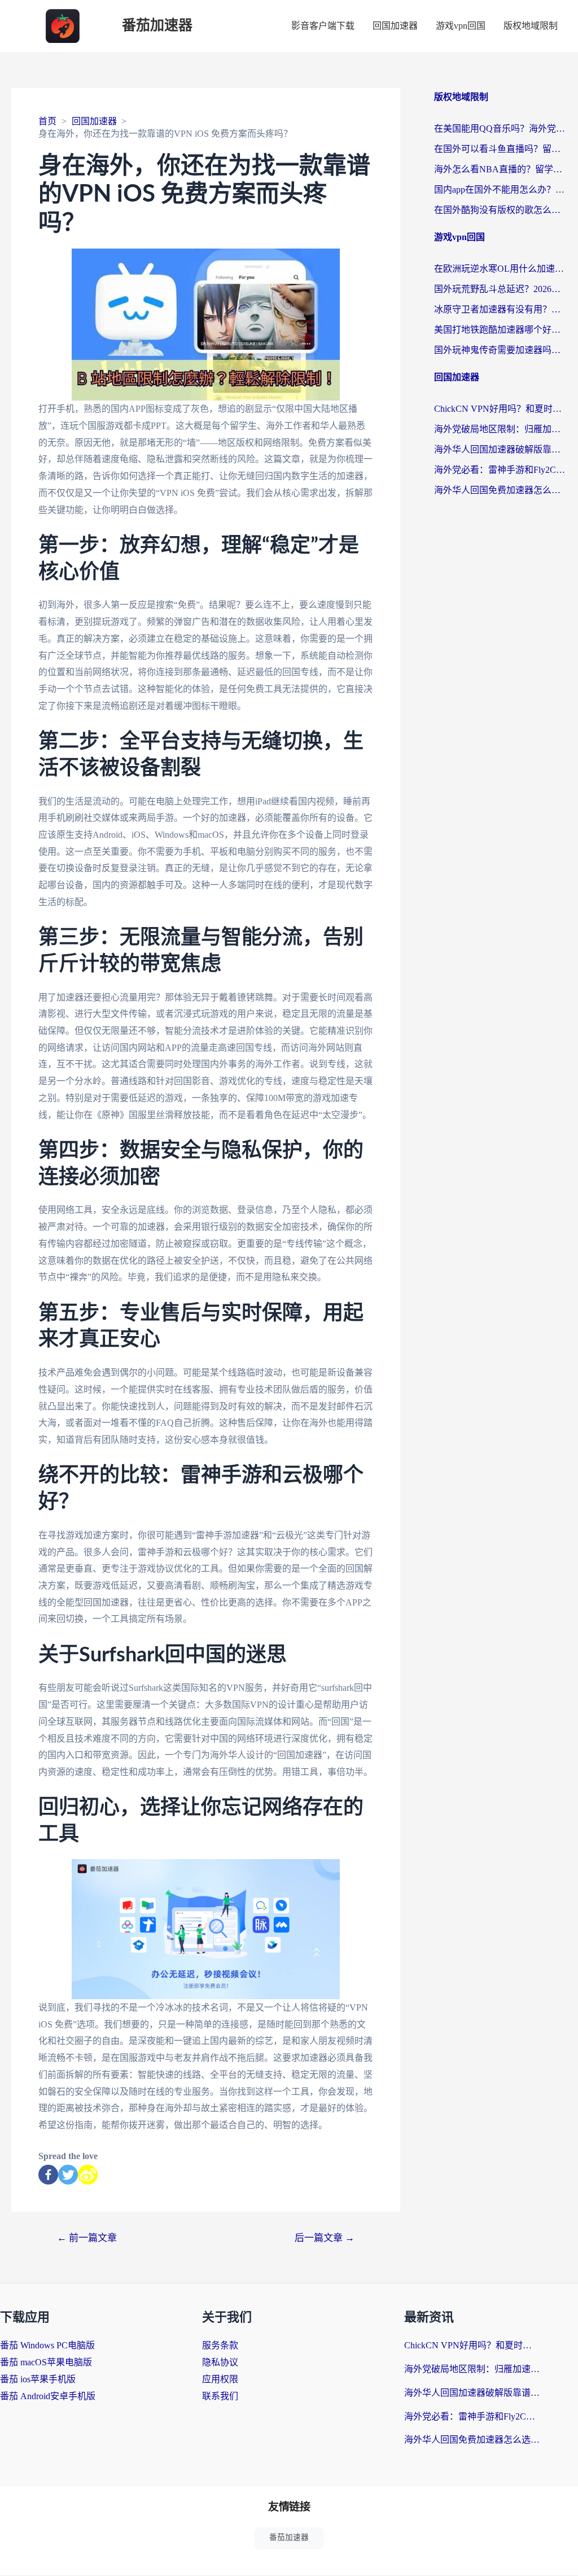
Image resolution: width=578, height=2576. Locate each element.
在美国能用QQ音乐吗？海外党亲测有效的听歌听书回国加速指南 (500, 129)
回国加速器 (395, 26)
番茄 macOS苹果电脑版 (46, 2362)
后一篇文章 (325, 2238)
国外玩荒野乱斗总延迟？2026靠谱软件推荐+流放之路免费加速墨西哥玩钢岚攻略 (500, 289)
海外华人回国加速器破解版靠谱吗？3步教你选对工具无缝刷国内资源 (500, 449)
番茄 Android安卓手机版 (48, 2396)
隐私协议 (220, 2362)
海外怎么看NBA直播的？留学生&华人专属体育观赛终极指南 (500, 169)
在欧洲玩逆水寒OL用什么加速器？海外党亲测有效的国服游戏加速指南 (500, 269)
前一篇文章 (87, 2238)
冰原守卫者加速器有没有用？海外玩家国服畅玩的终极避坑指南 (500, 309)
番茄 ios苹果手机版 (38, 2379)
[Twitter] (68, 2175)
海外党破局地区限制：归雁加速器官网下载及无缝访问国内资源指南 (500, 429)
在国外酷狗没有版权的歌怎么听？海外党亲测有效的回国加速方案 (500, 210)
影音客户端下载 (323, 26)
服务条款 (220, 2345)
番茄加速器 (157, 26)
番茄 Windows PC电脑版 (47, 2345)
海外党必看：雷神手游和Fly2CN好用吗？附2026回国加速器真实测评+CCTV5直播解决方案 (500, 470)
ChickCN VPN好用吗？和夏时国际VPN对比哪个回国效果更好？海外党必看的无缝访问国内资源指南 (500, 409)
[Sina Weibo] (88, 2175)
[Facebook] (48, 2175)
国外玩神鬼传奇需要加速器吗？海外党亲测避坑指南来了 (500, 350)
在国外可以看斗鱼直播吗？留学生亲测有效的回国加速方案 (500, 149)
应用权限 (220, 2379)
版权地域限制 (531, 26)
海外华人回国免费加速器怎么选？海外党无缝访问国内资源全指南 (500, 490)
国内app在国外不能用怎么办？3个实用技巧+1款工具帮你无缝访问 (500, 190)
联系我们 (220, 2396)
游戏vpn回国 (461, 26)
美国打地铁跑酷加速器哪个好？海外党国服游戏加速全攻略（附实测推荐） (500, 330)
